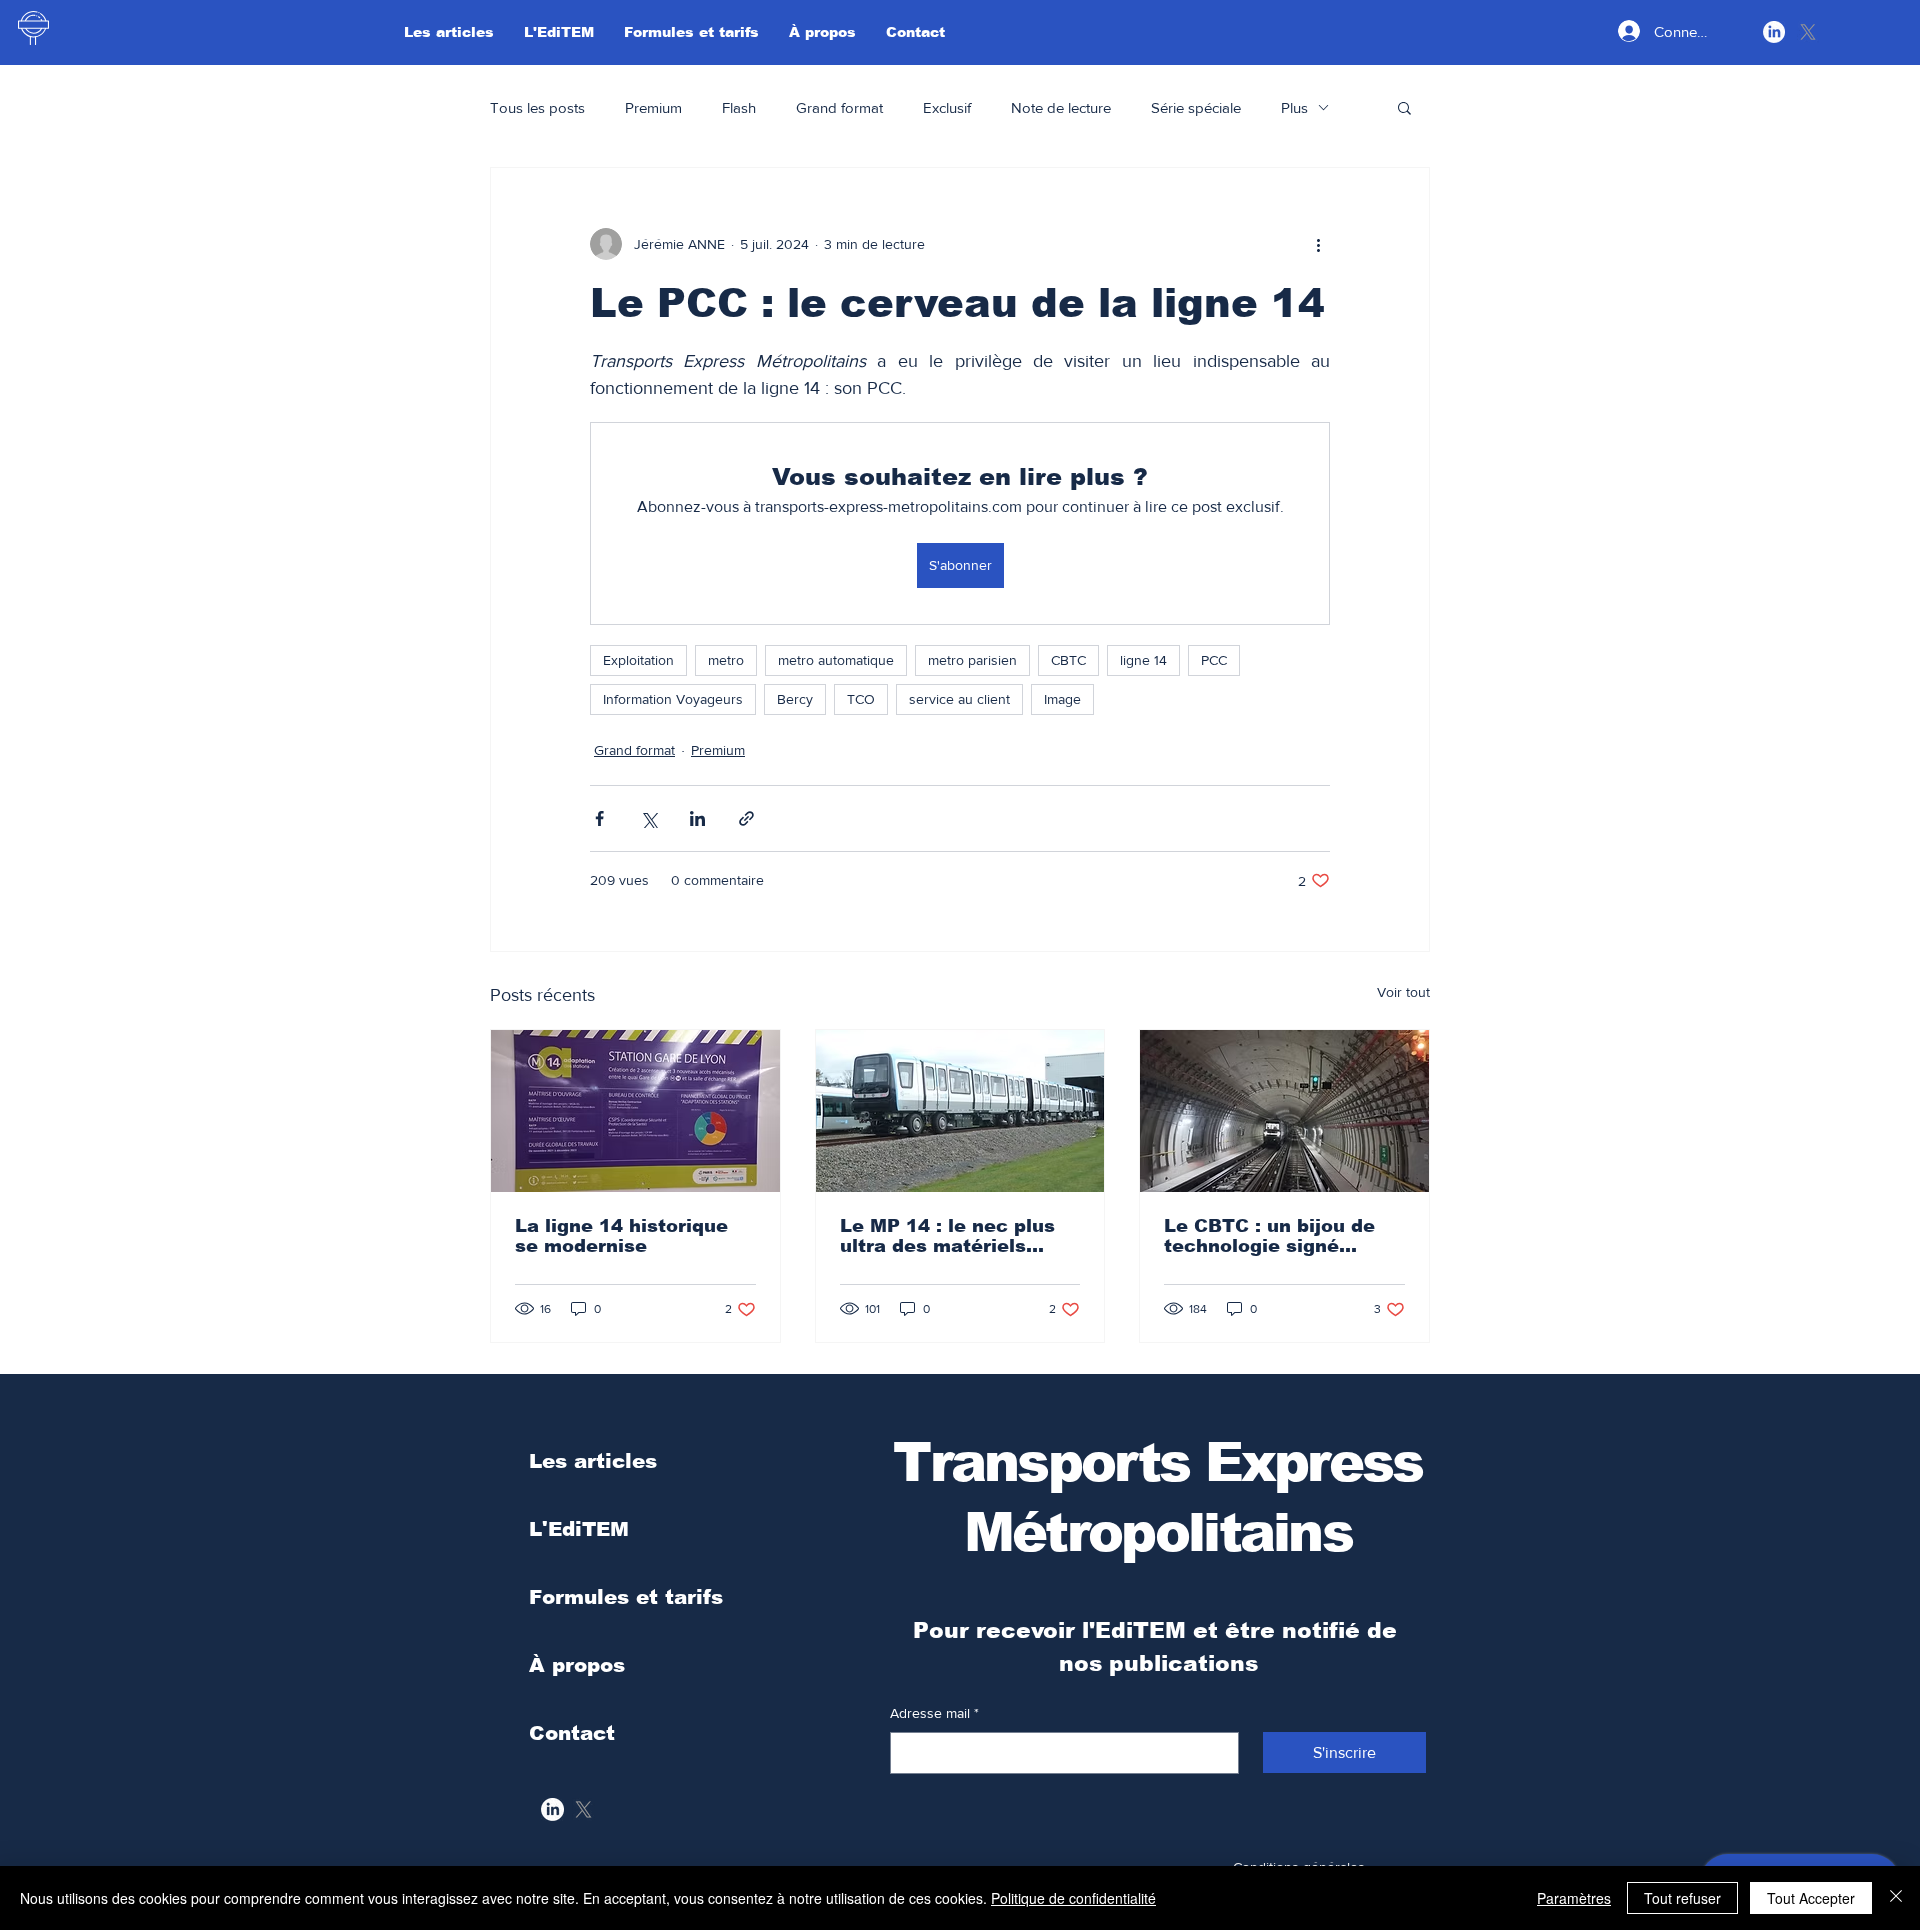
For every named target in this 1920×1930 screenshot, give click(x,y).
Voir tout (1403, 992)
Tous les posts (537, 107)
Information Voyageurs (673, 699)
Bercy (795, 699)
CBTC (1068, 660)
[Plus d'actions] (1318, 244)
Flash (739, 107)
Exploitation (638, 660)
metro (726, 660)
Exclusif (947, 107)
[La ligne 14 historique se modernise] (635, 1111)
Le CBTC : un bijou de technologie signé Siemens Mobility (1269, 1236)
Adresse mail (934, 1713)
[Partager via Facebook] (599, 818)
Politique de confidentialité (1073, 1898)
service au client (959, 699)
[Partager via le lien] (746, 818)
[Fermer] (1896, 1898)
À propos (577, 1665)
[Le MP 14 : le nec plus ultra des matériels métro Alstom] (960, 1111)
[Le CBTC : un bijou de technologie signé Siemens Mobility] (1284, 1111)
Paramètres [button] (1574, 1898)
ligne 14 (1143, 660)
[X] (1808, 32)
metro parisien (972, 660)
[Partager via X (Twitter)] (648, 818)
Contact (572, 1733)
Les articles (593, 1461)
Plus (1294, 107)
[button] (1404, 107)
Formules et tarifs (626, 1597)
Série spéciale (1196, 107)
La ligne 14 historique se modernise (621, 1236)
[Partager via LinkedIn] (697, 818)
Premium (653, 107)
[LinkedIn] (1774, 32)
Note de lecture (1061, 107)
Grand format (839, 107)
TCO (861, 699)
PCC (1214, 660)
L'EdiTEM (579, 1529)
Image (1062, 699)
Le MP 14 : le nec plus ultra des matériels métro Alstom (947, 1236)
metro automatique (836, 660)
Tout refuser (1682, 1898)
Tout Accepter (1811, 1898)
